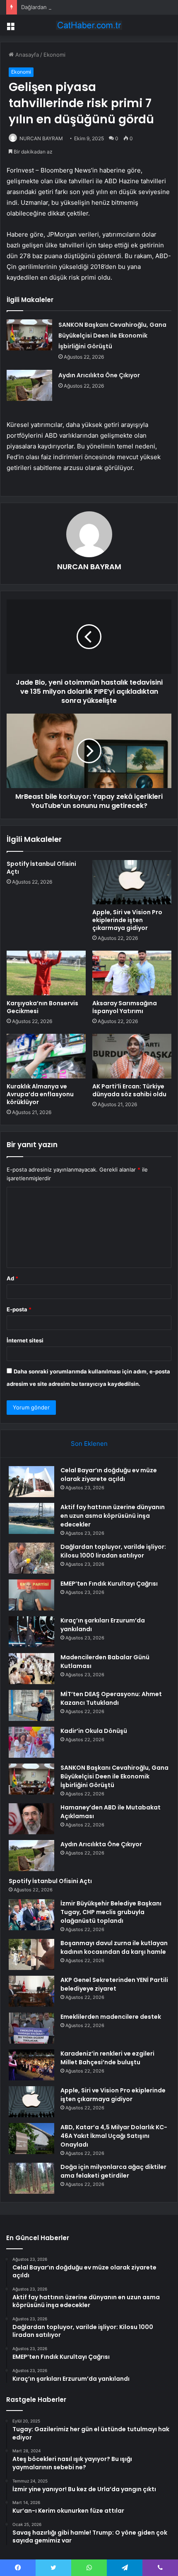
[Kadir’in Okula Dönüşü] (31, 1742)
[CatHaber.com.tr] (89, 25)
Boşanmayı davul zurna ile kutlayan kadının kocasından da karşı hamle (114, 1947)
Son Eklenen (89, 1444)
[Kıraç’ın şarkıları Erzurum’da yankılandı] (31, 1632)
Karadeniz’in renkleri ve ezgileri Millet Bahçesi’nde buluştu (107, 2058)
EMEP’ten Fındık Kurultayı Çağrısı (109, 1584)
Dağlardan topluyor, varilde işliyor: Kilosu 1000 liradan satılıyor (113, 1551)
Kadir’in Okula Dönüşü (94, 1731)
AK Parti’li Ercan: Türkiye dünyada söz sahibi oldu (129, 1090)
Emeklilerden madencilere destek (111, 2017)
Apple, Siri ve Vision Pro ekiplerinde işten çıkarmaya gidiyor (127, 920)
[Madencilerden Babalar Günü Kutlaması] (31, 1669)
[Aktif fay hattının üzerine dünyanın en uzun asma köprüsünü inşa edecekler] (31, 1518)
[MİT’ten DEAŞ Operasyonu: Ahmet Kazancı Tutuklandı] (31, 1705)
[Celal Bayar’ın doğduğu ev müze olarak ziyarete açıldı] (31, 1482)
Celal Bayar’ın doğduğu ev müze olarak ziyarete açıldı (109, 1475)
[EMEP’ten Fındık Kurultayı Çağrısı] (31, 1595)
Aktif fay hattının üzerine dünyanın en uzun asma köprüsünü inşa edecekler (113, 1516)
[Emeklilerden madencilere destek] (31, 2028)
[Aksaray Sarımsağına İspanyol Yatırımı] (132, 973)
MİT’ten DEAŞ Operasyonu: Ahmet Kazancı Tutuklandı (111, 1698)
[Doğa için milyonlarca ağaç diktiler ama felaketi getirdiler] (31, 2178)
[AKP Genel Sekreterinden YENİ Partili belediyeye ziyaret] (31, 1991)
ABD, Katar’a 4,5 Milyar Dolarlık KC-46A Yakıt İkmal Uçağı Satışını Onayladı (114, 2136)
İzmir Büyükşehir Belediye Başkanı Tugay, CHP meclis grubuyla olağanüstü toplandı (111, 1912)
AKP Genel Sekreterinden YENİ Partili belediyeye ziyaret (114, 1984)
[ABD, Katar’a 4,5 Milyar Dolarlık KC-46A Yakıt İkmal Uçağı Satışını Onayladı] (31, 2139)
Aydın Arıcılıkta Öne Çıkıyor (99, 375)
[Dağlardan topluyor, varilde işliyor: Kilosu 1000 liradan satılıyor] (31, 1558)
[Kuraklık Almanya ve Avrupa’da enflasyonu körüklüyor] (46, 1056)
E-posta (19, 1309)
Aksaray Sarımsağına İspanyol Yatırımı (125, 1007)
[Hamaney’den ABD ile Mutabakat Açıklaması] (31, 1819)
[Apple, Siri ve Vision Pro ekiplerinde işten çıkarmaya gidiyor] (132, 882)
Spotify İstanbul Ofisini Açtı (41, 868)
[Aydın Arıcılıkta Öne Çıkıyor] (29, 385)
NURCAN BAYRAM (41, 138)
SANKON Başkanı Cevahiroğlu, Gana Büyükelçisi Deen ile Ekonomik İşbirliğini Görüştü (112, 335)
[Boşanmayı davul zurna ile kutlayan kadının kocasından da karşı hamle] (31, 1954)
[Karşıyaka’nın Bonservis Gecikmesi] (46, 973)
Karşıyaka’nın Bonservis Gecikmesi (42, 1007)
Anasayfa (26, 55)
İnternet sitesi (25, 1340)
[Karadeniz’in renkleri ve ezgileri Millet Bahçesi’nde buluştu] (31, 2065)
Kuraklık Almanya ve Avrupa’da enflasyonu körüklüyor (40, 1094)
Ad (12, 1278)
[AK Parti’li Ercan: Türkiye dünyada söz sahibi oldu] (132, 1056)
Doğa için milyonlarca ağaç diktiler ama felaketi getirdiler (113, 2171)
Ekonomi (54, 55)
